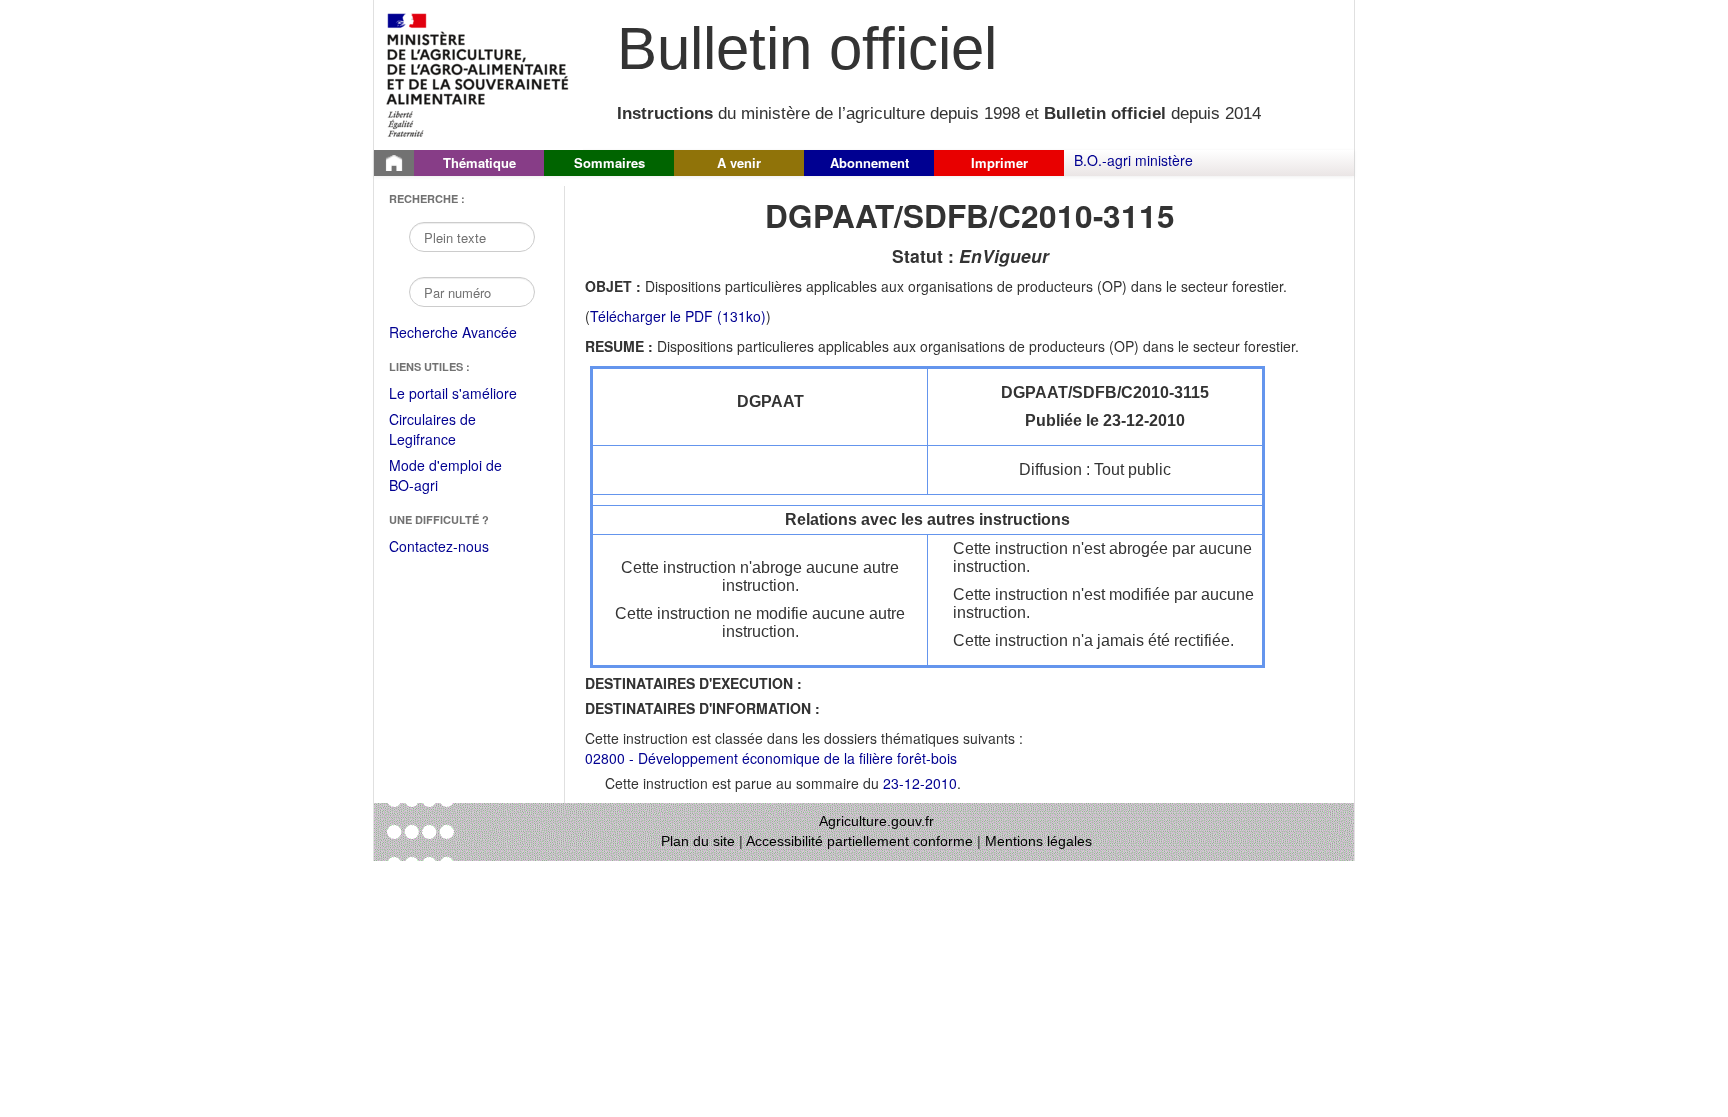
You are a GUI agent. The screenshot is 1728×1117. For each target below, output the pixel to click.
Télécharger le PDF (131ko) (678, 316)
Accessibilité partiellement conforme (859, 841)
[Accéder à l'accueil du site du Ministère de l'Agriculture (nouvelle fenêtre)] (478, 73)
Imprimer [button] (999, 162)
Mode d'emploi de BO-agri (445, 476)
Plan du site (698, 841)
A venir (739, 162)
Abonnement (869, 162)
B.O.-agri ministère (1133, 160)
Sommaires (609, 162)
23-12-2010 (920, 783)
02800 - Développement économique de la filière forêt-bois (771, 758)
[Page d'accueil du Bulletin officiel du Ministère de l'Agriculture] (394, 163)
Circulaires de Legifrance (448, 430)
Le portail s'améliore (466, 394)
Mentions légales (1038, 841)
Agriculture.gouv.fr (876, 821)
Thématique (479, 162)
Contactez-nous (439, 546)
